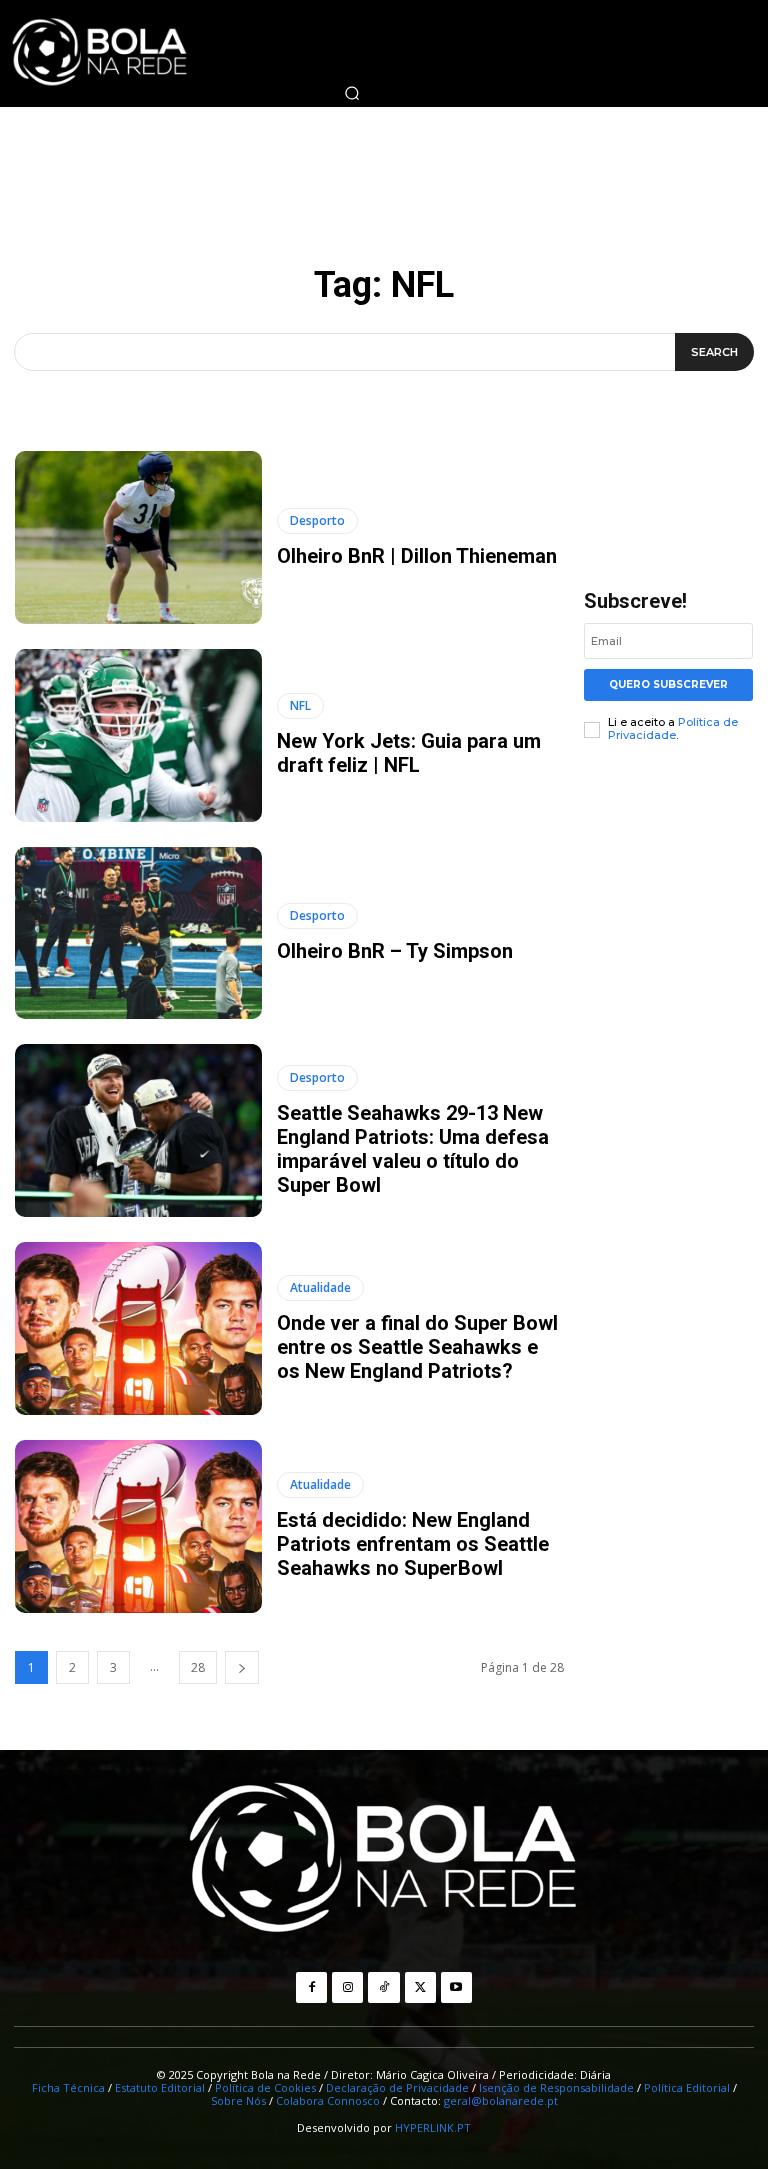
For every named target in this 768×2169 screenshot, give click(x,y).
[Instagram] (347, 1987)
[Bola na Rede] (384, 1860)
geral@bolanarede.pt (501, 2100)
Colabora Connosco (328, 2100)
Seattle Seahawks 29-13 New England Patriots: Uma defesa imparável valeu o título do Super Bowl (413, 1149)
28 (198, 1667)
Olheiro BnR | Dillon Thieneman (417, 556)
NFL (300, 705)
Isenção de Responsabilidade (556, 2087)
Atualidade (320, 1287)
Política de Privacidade (673, 728)
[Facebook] (311, 1987)
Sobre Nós (238, 2100)
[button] (352, 93)
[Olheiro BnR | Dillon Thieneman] (138, 537)
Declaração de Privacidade (397, 2087)
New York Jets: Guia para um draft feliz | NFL (409, 753)
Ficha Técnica (68, 2087)
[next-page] (242, 1667)
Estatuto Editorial (160, 2087)
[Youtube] (456, 1987)
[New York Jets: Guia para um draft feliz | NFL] (138, 735)
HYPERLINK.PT (433, 2127)
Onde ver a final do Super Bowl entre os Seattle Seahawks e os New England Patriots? (417, 1347)
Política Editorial (687, 2087)
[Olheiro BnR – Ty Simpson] (138, 933)
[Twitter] (420, 1987)
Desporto (317, 520)
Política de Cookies (265, 2087)
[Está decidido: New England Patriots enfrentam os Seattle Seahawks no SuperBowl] (138, 1526)
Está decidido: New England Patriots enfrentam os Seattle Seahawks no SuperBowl (413, 1544)
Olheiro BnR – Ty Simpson (395, 951)
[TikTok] (383, 1987)
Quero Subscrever (668, 684)
